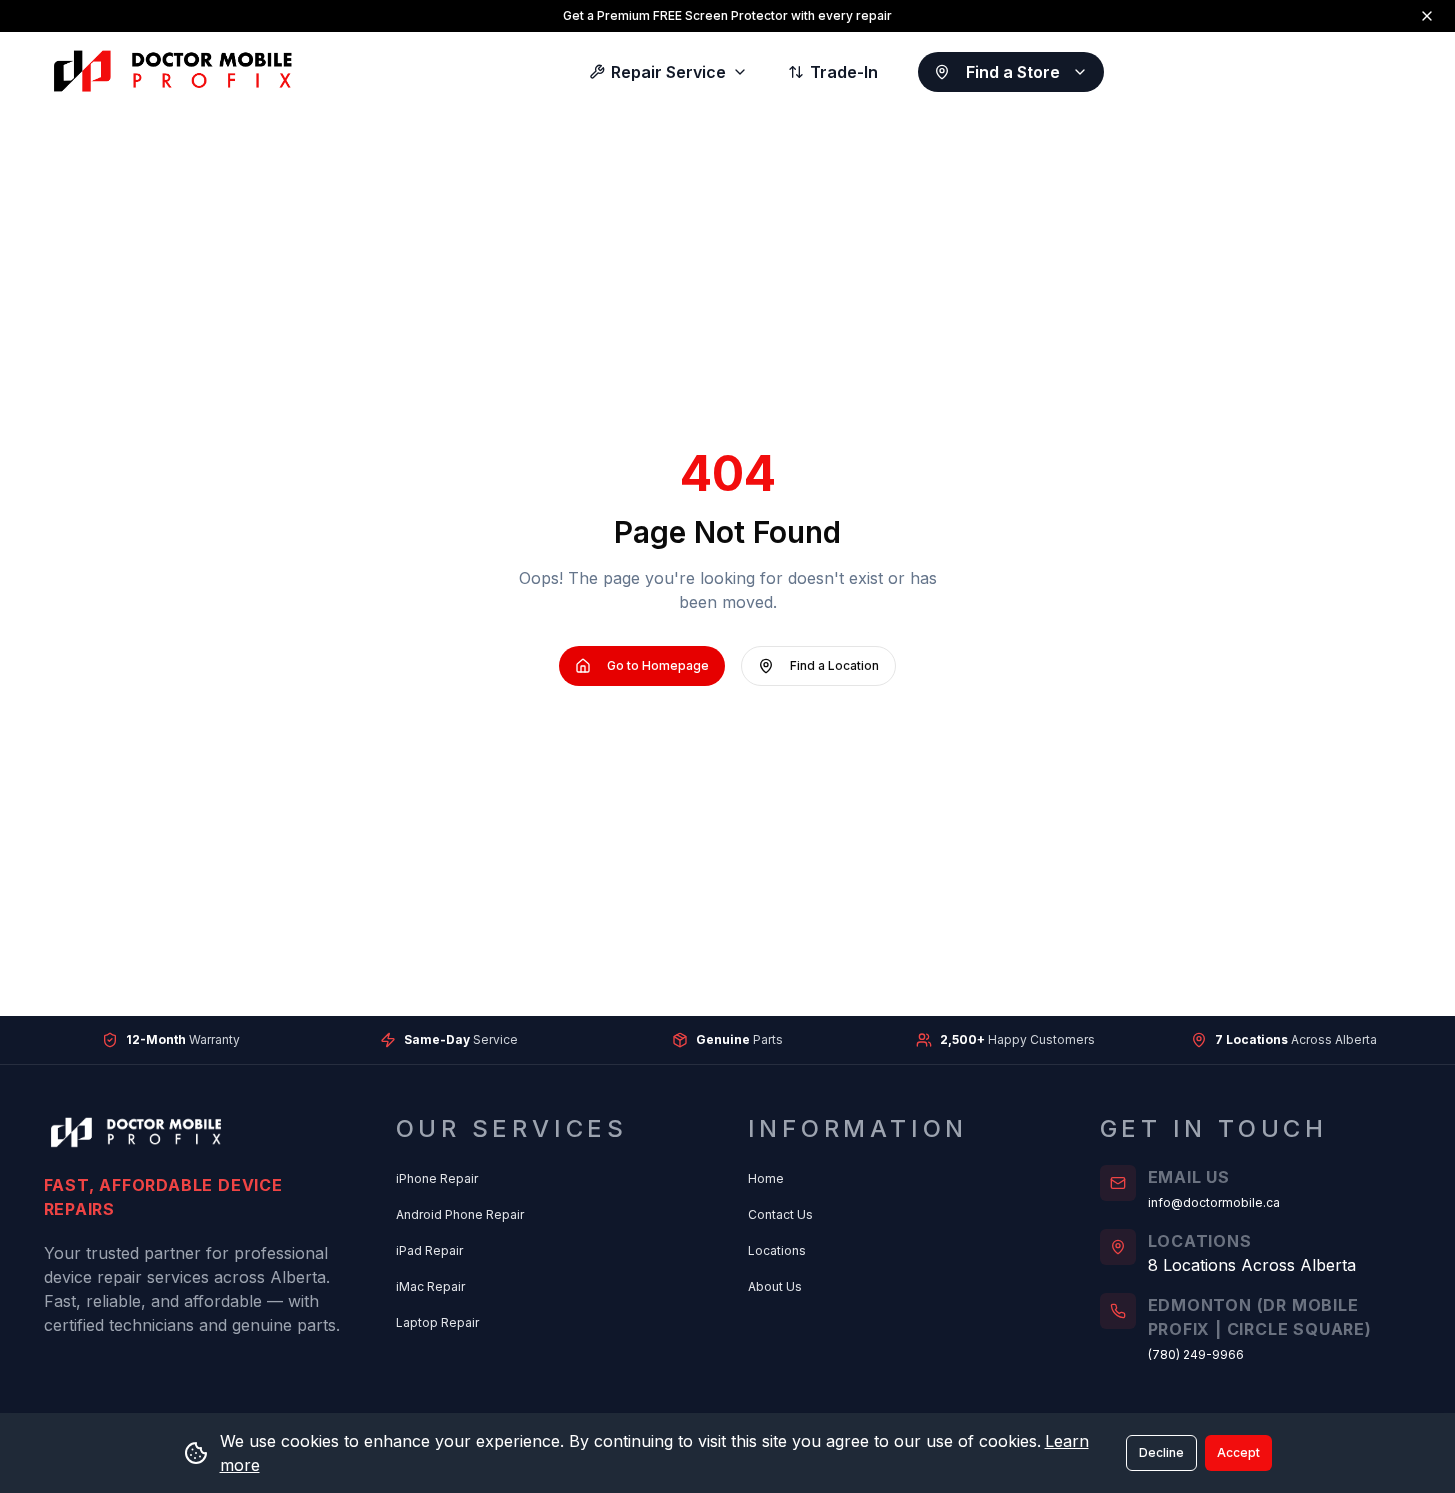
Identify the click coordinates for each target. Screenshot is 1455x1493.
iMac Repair (430, 1286)
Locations (777, 1250)
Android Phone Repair (460, 1214)
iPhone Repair (437, 1178)
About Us (775, 1286)
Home (766, 1178)
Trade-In (844, 72)
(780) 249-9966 (1196, 1354)
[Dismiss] (1427, 16)
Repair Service (668, 72)
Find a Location (834, 665)
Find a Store (1013, 72)
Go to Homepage (658, 665)
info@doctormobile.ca (1214, 1202)
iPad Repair (429, 1250)
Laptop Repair (437, 1322)
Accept (1238, 1452)
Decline (1161, 1452)
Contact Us (780, 1214)
